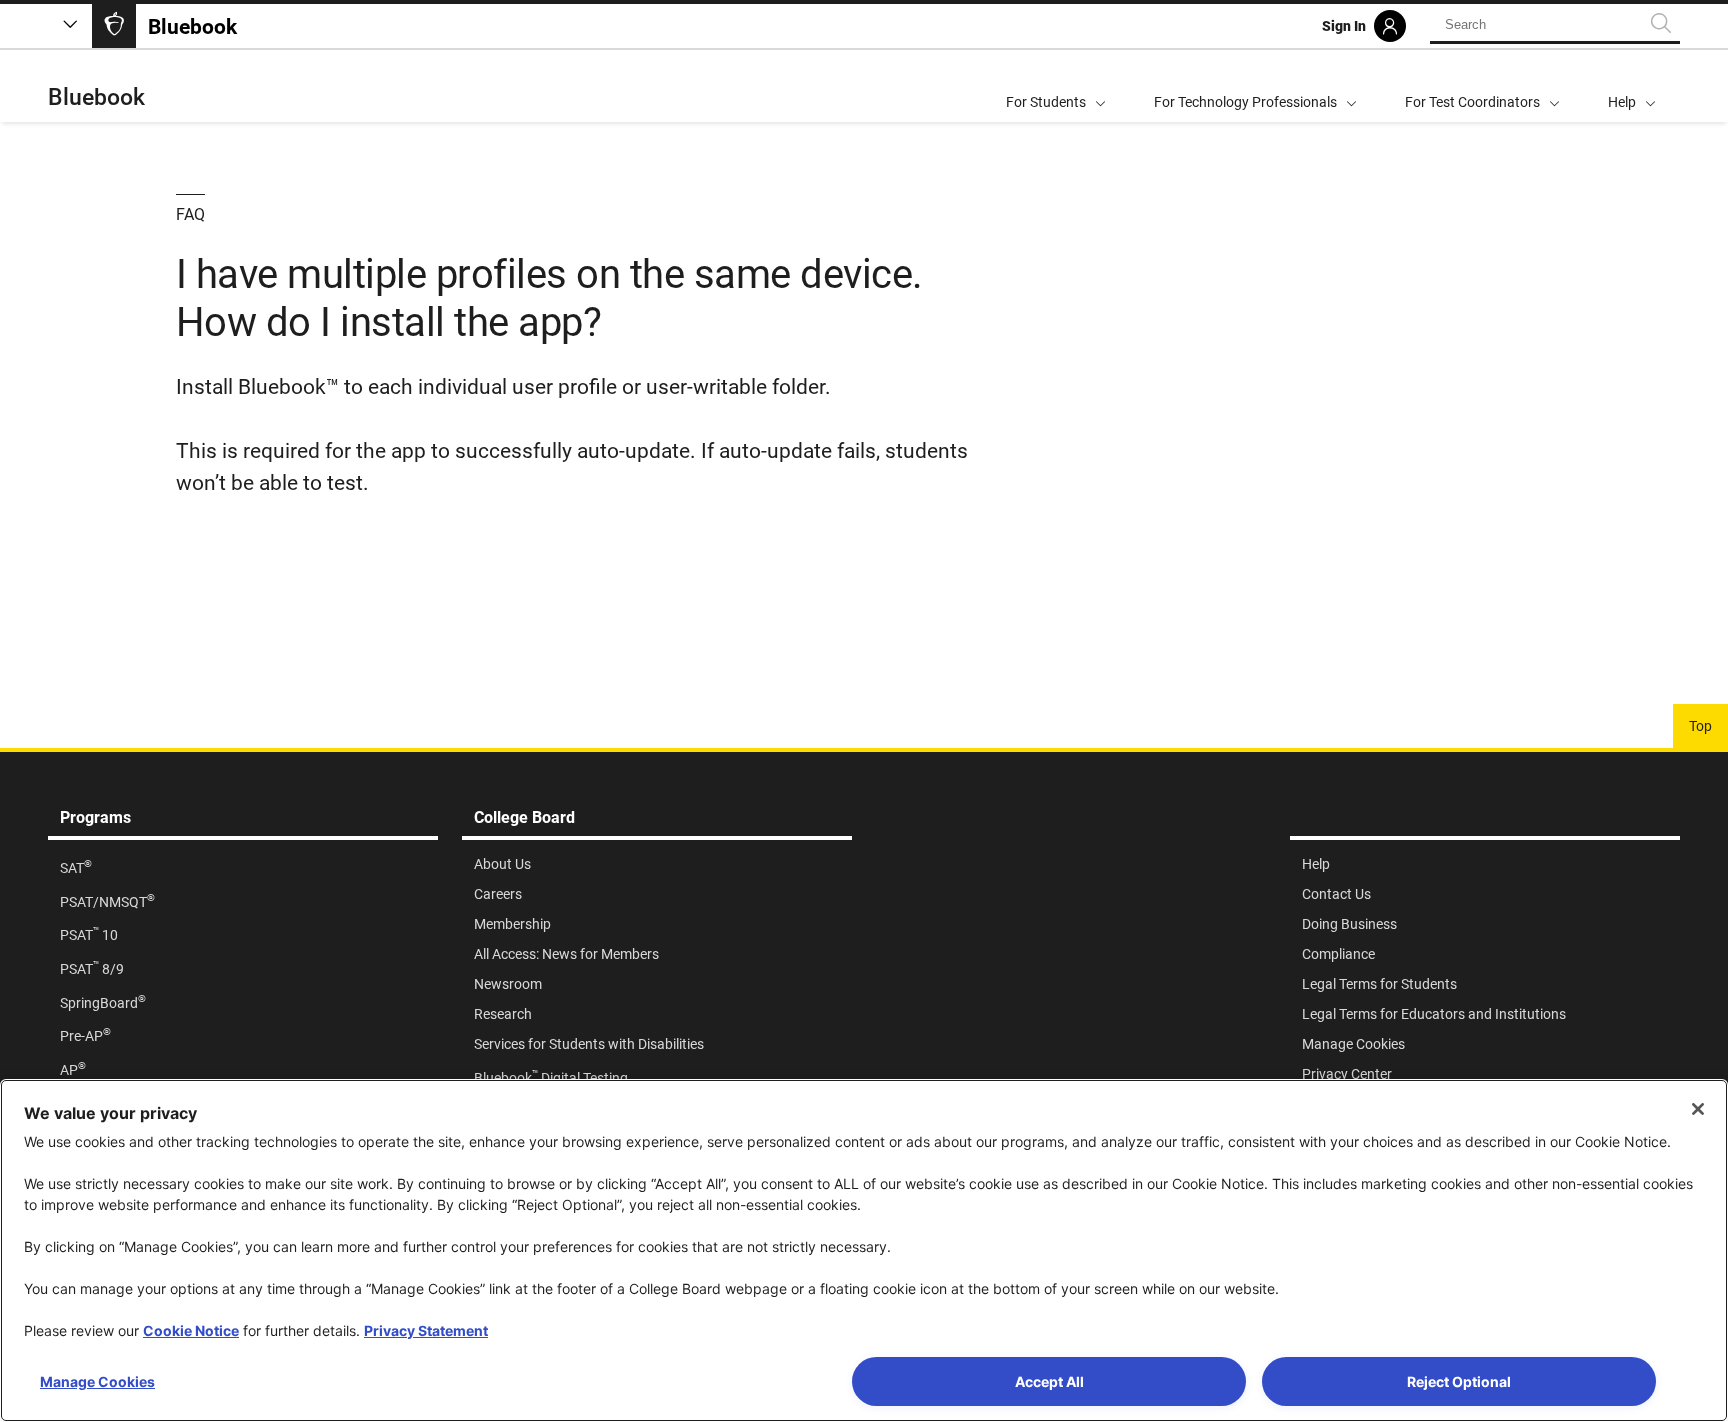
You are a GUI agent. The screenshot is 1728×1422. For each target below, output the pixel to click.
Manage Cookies (97, 1381)
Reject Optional (1459, 1381)
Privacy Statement (426, 1330)
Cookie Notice (191, 1330)
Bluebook (96, 97)
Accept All (1049, 1381)
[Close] (1698, 1109)
